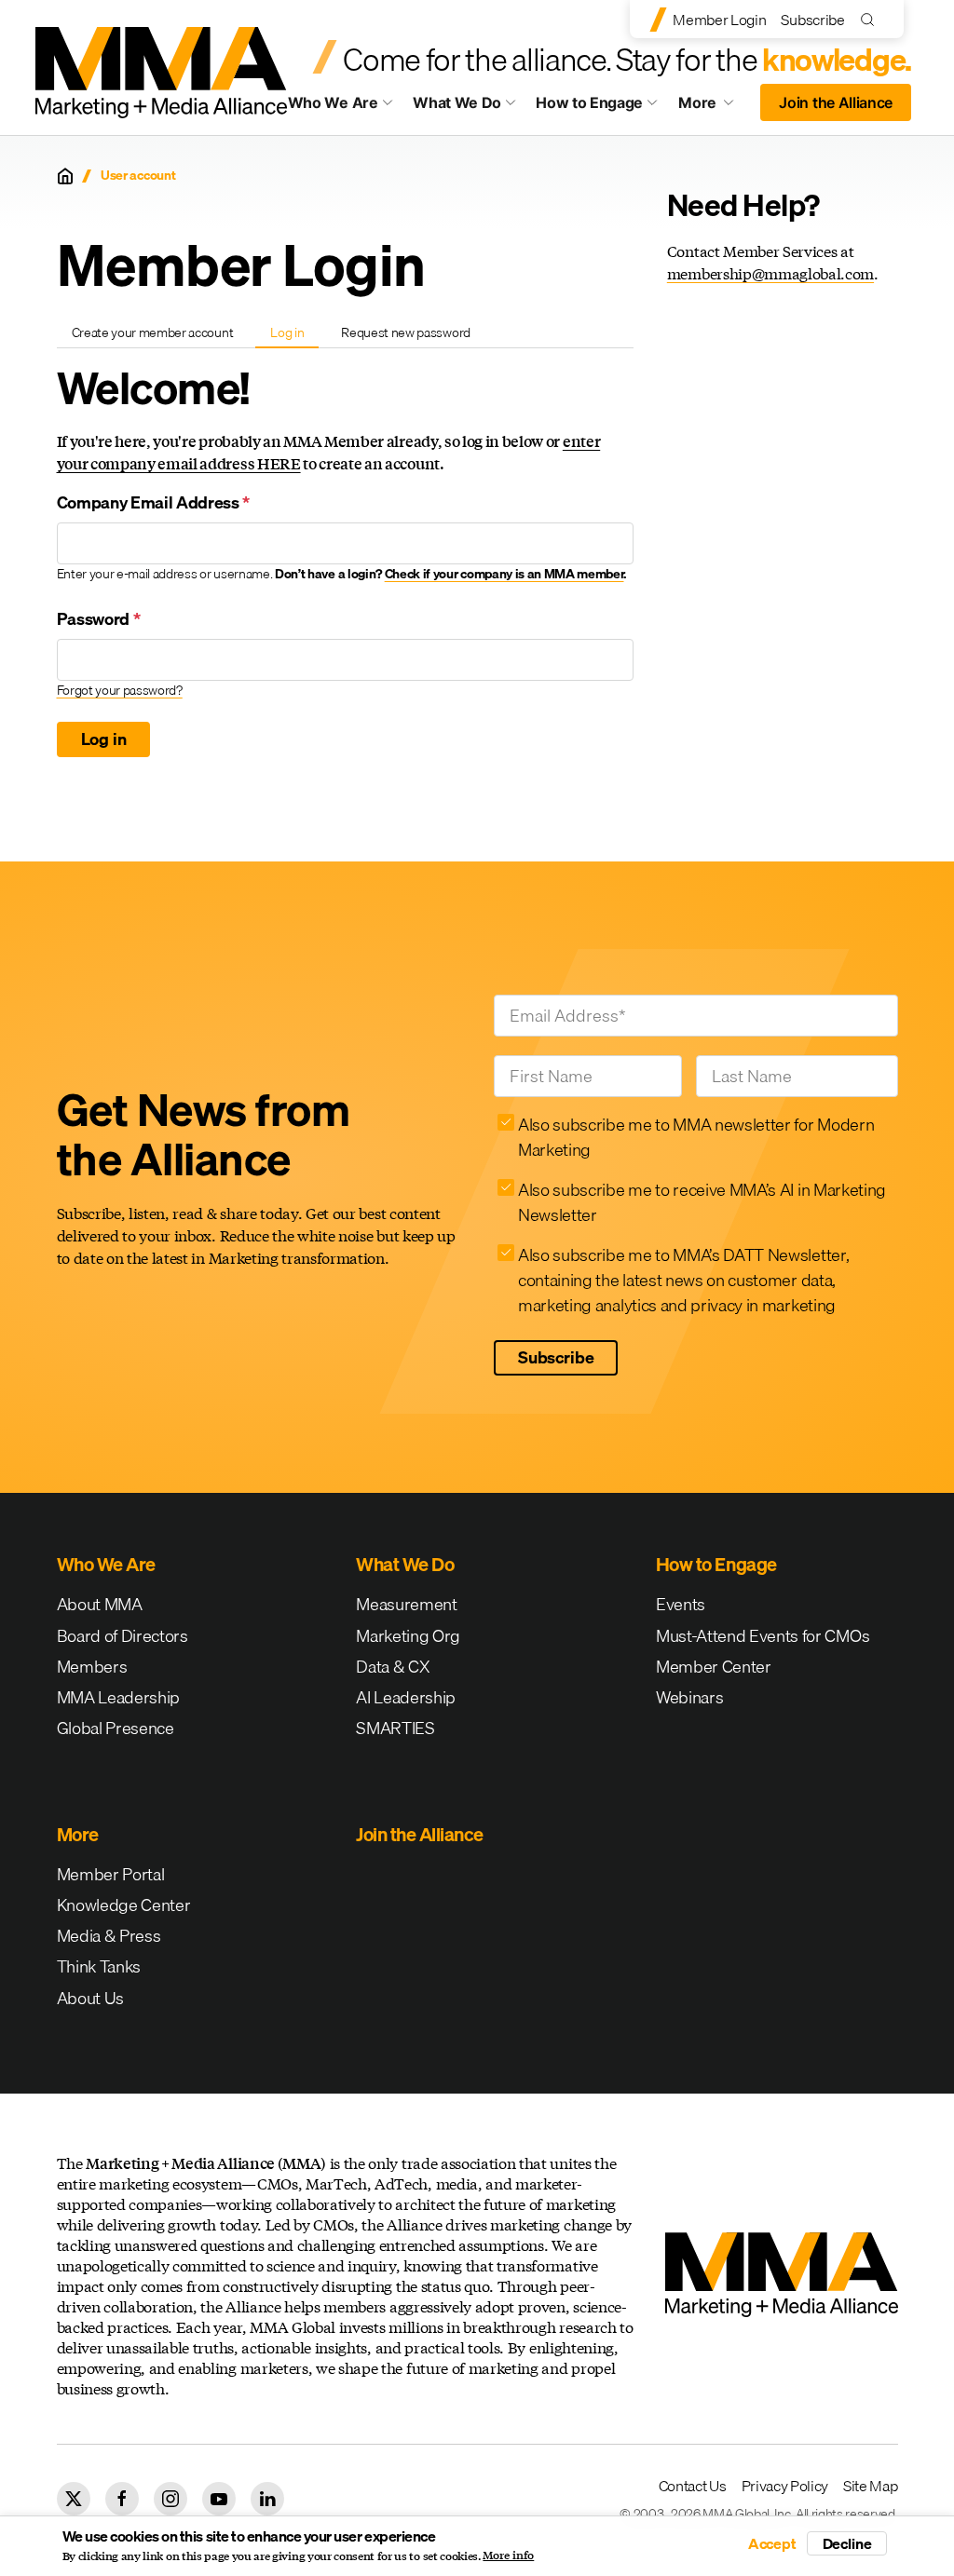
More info (508, 2556)
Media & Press (109, 1936)
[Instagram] (170, 2499)
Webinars (689, 1697)
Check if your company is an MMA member (504, 574)
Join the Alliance (836, 102)
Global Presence (116, 1728)
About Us (90, 1998)
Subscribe (812, 20)
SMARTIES (395, 1728)
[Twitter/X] (74, 2499)
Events (681, 1604)
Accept (772, 2543)
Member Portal (111, 1874)
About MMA (100, 1604)
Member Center (714, 1667)
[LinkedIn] (267, 2499)
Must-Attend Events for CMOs (763, 1636)
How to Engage (589, 102)
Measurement (406, 1604)
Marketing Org (408, 1636)
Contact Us (693, 2486)
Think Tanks (99, 1966)
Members (92, 1667)
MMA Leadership (119, 1697)
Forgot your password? (120, 690)
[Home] (65, 176)
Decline (847, 2543)
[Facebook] (122, 2499)
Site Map (870, 2486)
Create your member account (153, 332)
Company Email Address (154, 502)
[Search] (872, 19)
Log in (294, 335)
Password (99, 619)
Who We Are (333, 102)
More (714, 107)
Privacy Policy (785, 2486)
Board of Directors (123, 1636)
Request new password (406, 332)
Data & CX (393, 1667)
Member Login (719, 20)
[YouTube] (219, 2499)
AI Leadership (406, 1697)
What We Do (457, 102)
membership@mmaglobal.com (770, 273)
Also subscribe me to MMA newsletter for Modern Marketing (696, 1137)
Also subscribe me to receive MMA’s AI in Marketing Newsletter (702, 1202)
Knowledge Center (124, 1905)
